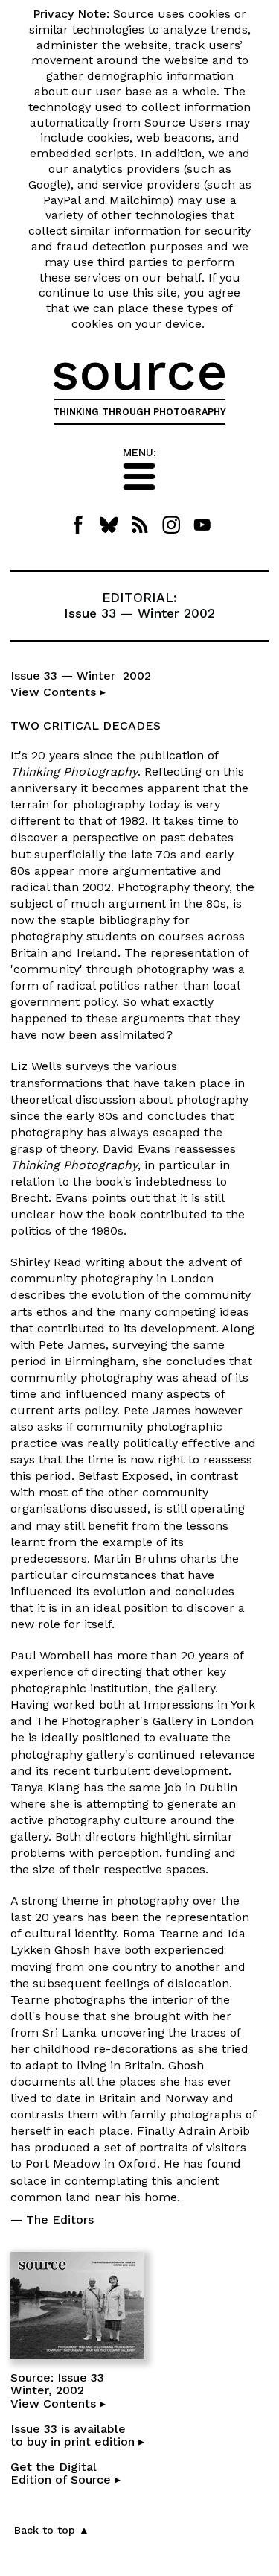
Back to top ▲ (52, 2530)
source (139, 371)
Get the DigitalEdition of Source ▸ (65, 2474)
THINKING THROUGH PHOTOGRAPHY (139, 412)
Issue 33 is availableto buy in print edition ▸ (77, 2436)
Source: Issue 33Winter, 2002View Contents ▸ (58, 2390)
